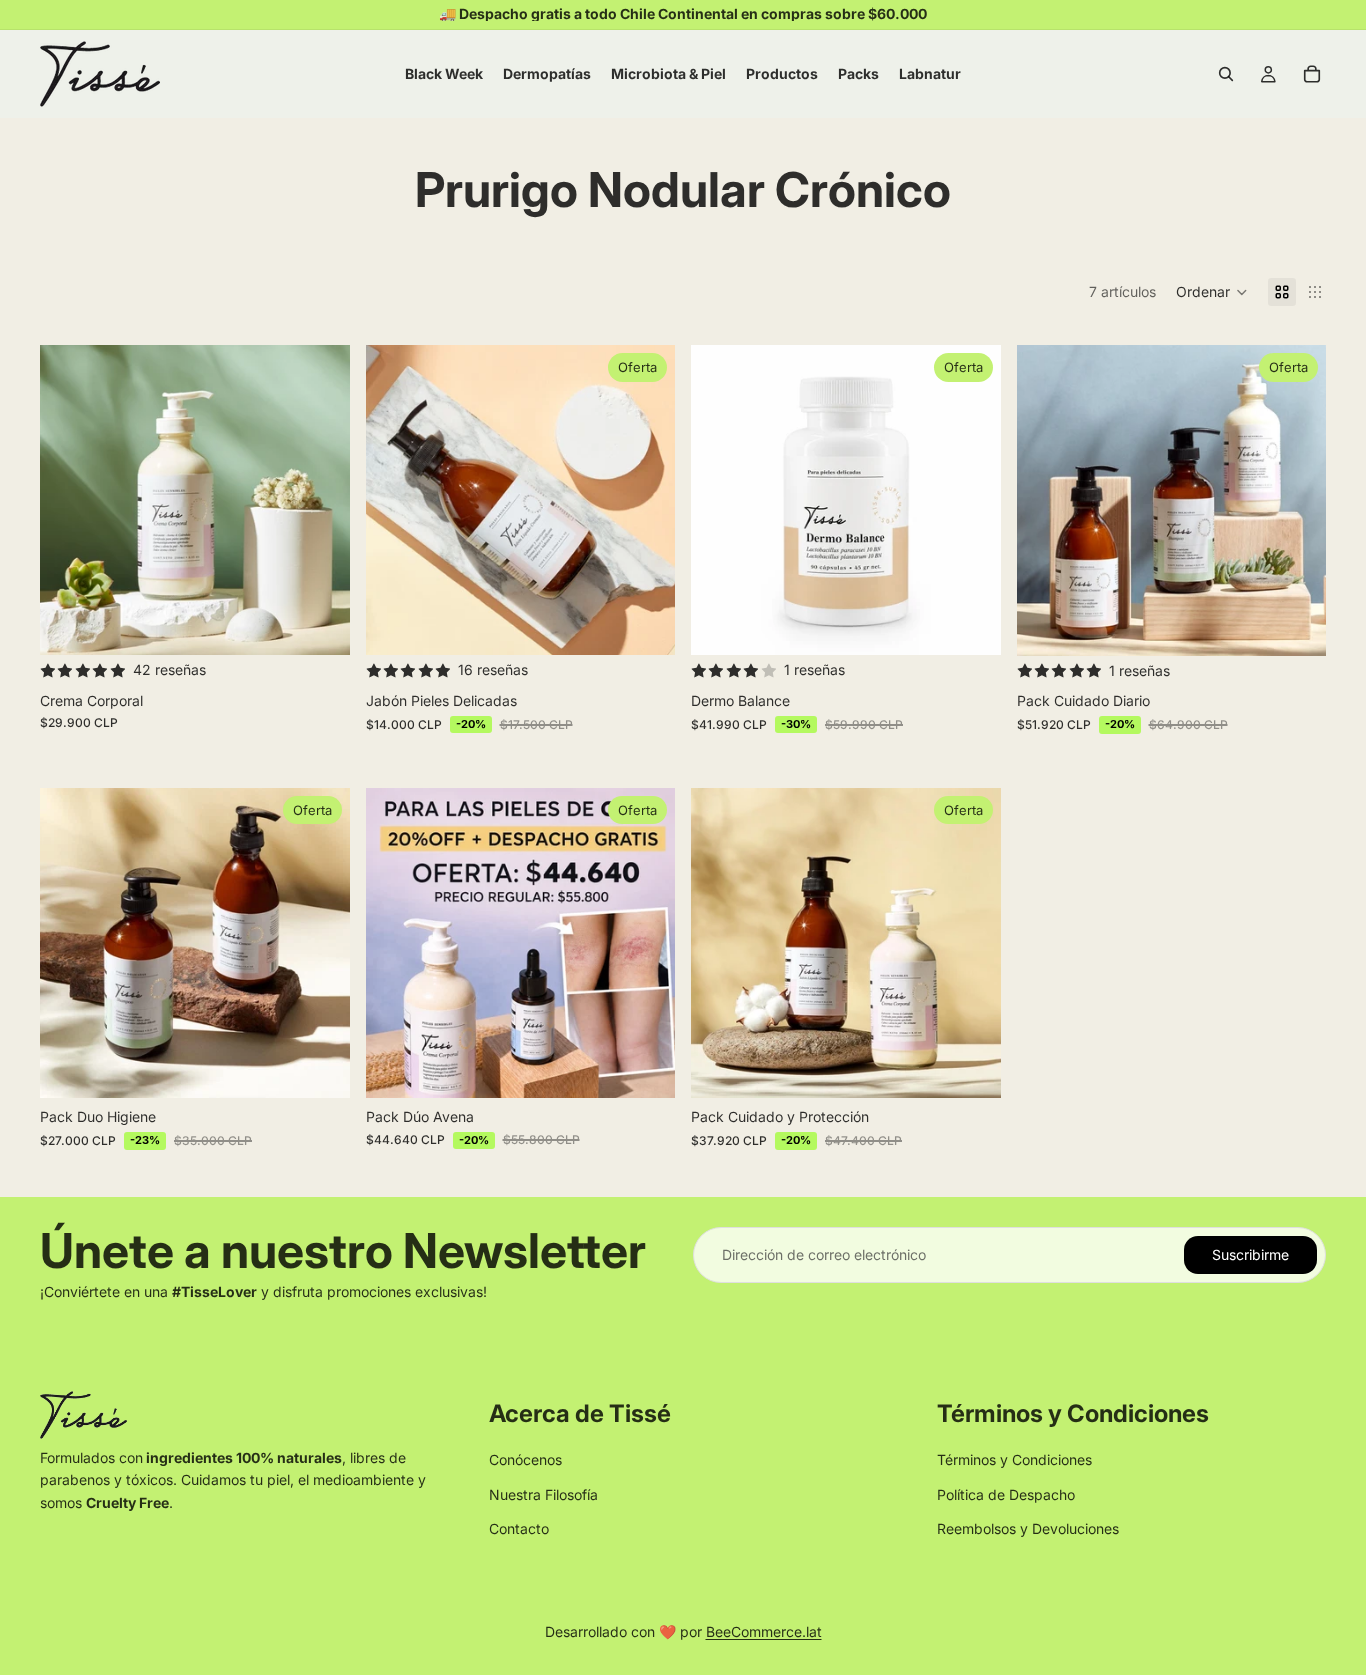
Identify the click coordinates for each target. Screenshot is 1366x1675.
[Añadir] (319, 625)
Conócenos (525, 1459)
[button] (1212, 292)
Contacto (519, 1528)
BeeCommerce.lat (764, 1631)
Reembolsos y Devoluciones (1028, 1528)
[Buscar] (1226, 74)
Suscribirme (1250, 1254)
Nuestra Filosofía (543, 1494)
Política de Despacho (1006, 1494)
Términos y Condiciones (1014, 1459)
